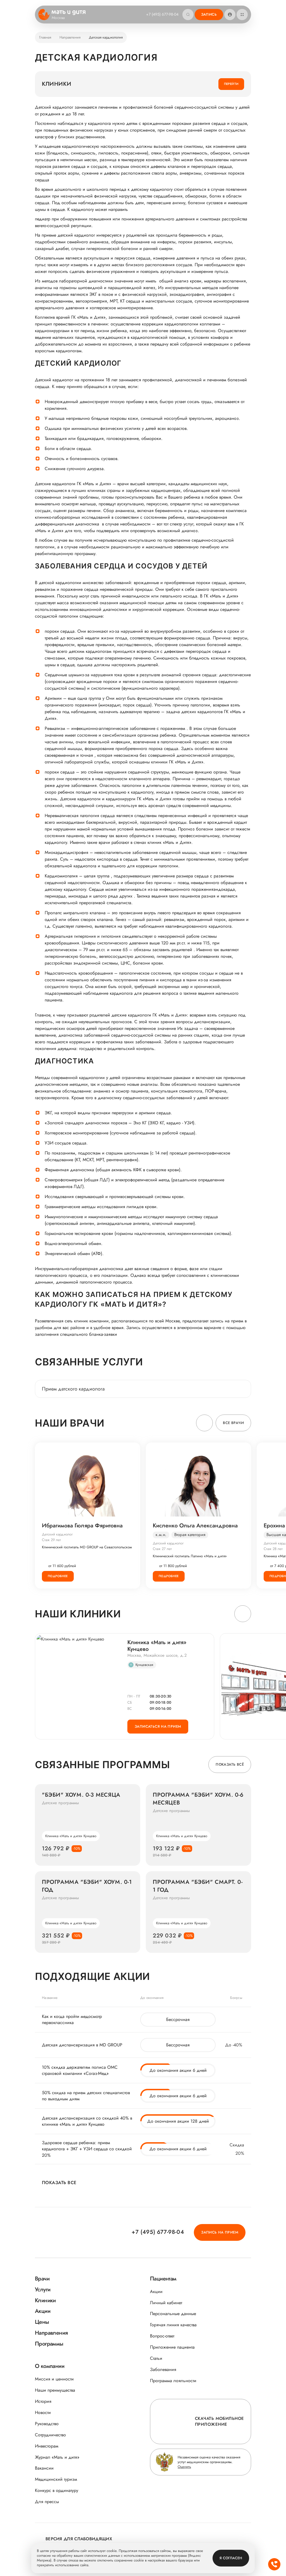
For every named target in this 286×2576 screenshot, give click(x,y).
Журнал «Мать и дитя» (57, 2457)
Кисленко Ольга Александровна (195, 1526)
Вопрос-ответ (162, 2336)
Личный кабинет (166, 2303)
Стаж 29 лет (51, 1540)
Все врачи (233, 1423)
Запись (209, 14)
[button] (204, 1423)
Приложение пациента (172, 2347)
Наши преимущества (55, 2390)
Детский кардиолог (57, 1534)
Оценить (184, 2467)
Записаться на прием (158, 1726)
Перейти (231, 84)
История (43, 2401)
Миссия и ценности (54, 2379)
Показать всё (230, 1764)
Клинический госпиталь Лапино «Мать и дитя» (190, 1556)
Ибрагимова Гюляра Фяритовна (82, 1526)
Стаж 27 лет (162, 1549)
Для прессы (47, 2502)
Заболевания (163, 2369)
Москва (58, 18)
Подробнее (58, 1576)
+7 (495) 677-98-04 (162, 14)
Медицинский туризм (56, 2479)
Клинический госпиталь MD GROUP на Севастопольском (87, 1547)
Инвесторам (47, 2446)
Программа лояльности (173, 2381)
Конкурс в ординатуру (57, 2490)
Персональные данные (173, 2314)
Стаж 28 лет (273, 1549)
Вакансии (44, 2468)
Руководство (47, 2424)
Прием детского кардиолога (73, 1389)
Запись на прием (220, 2232)
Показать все (59, 2183)
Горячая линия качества (173, 2325)
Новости (43, 2412)
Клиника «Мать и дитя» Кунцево (157, 1646)
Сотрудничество (50, 2435)
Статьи (156, 2358)
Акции (156, 2292)
